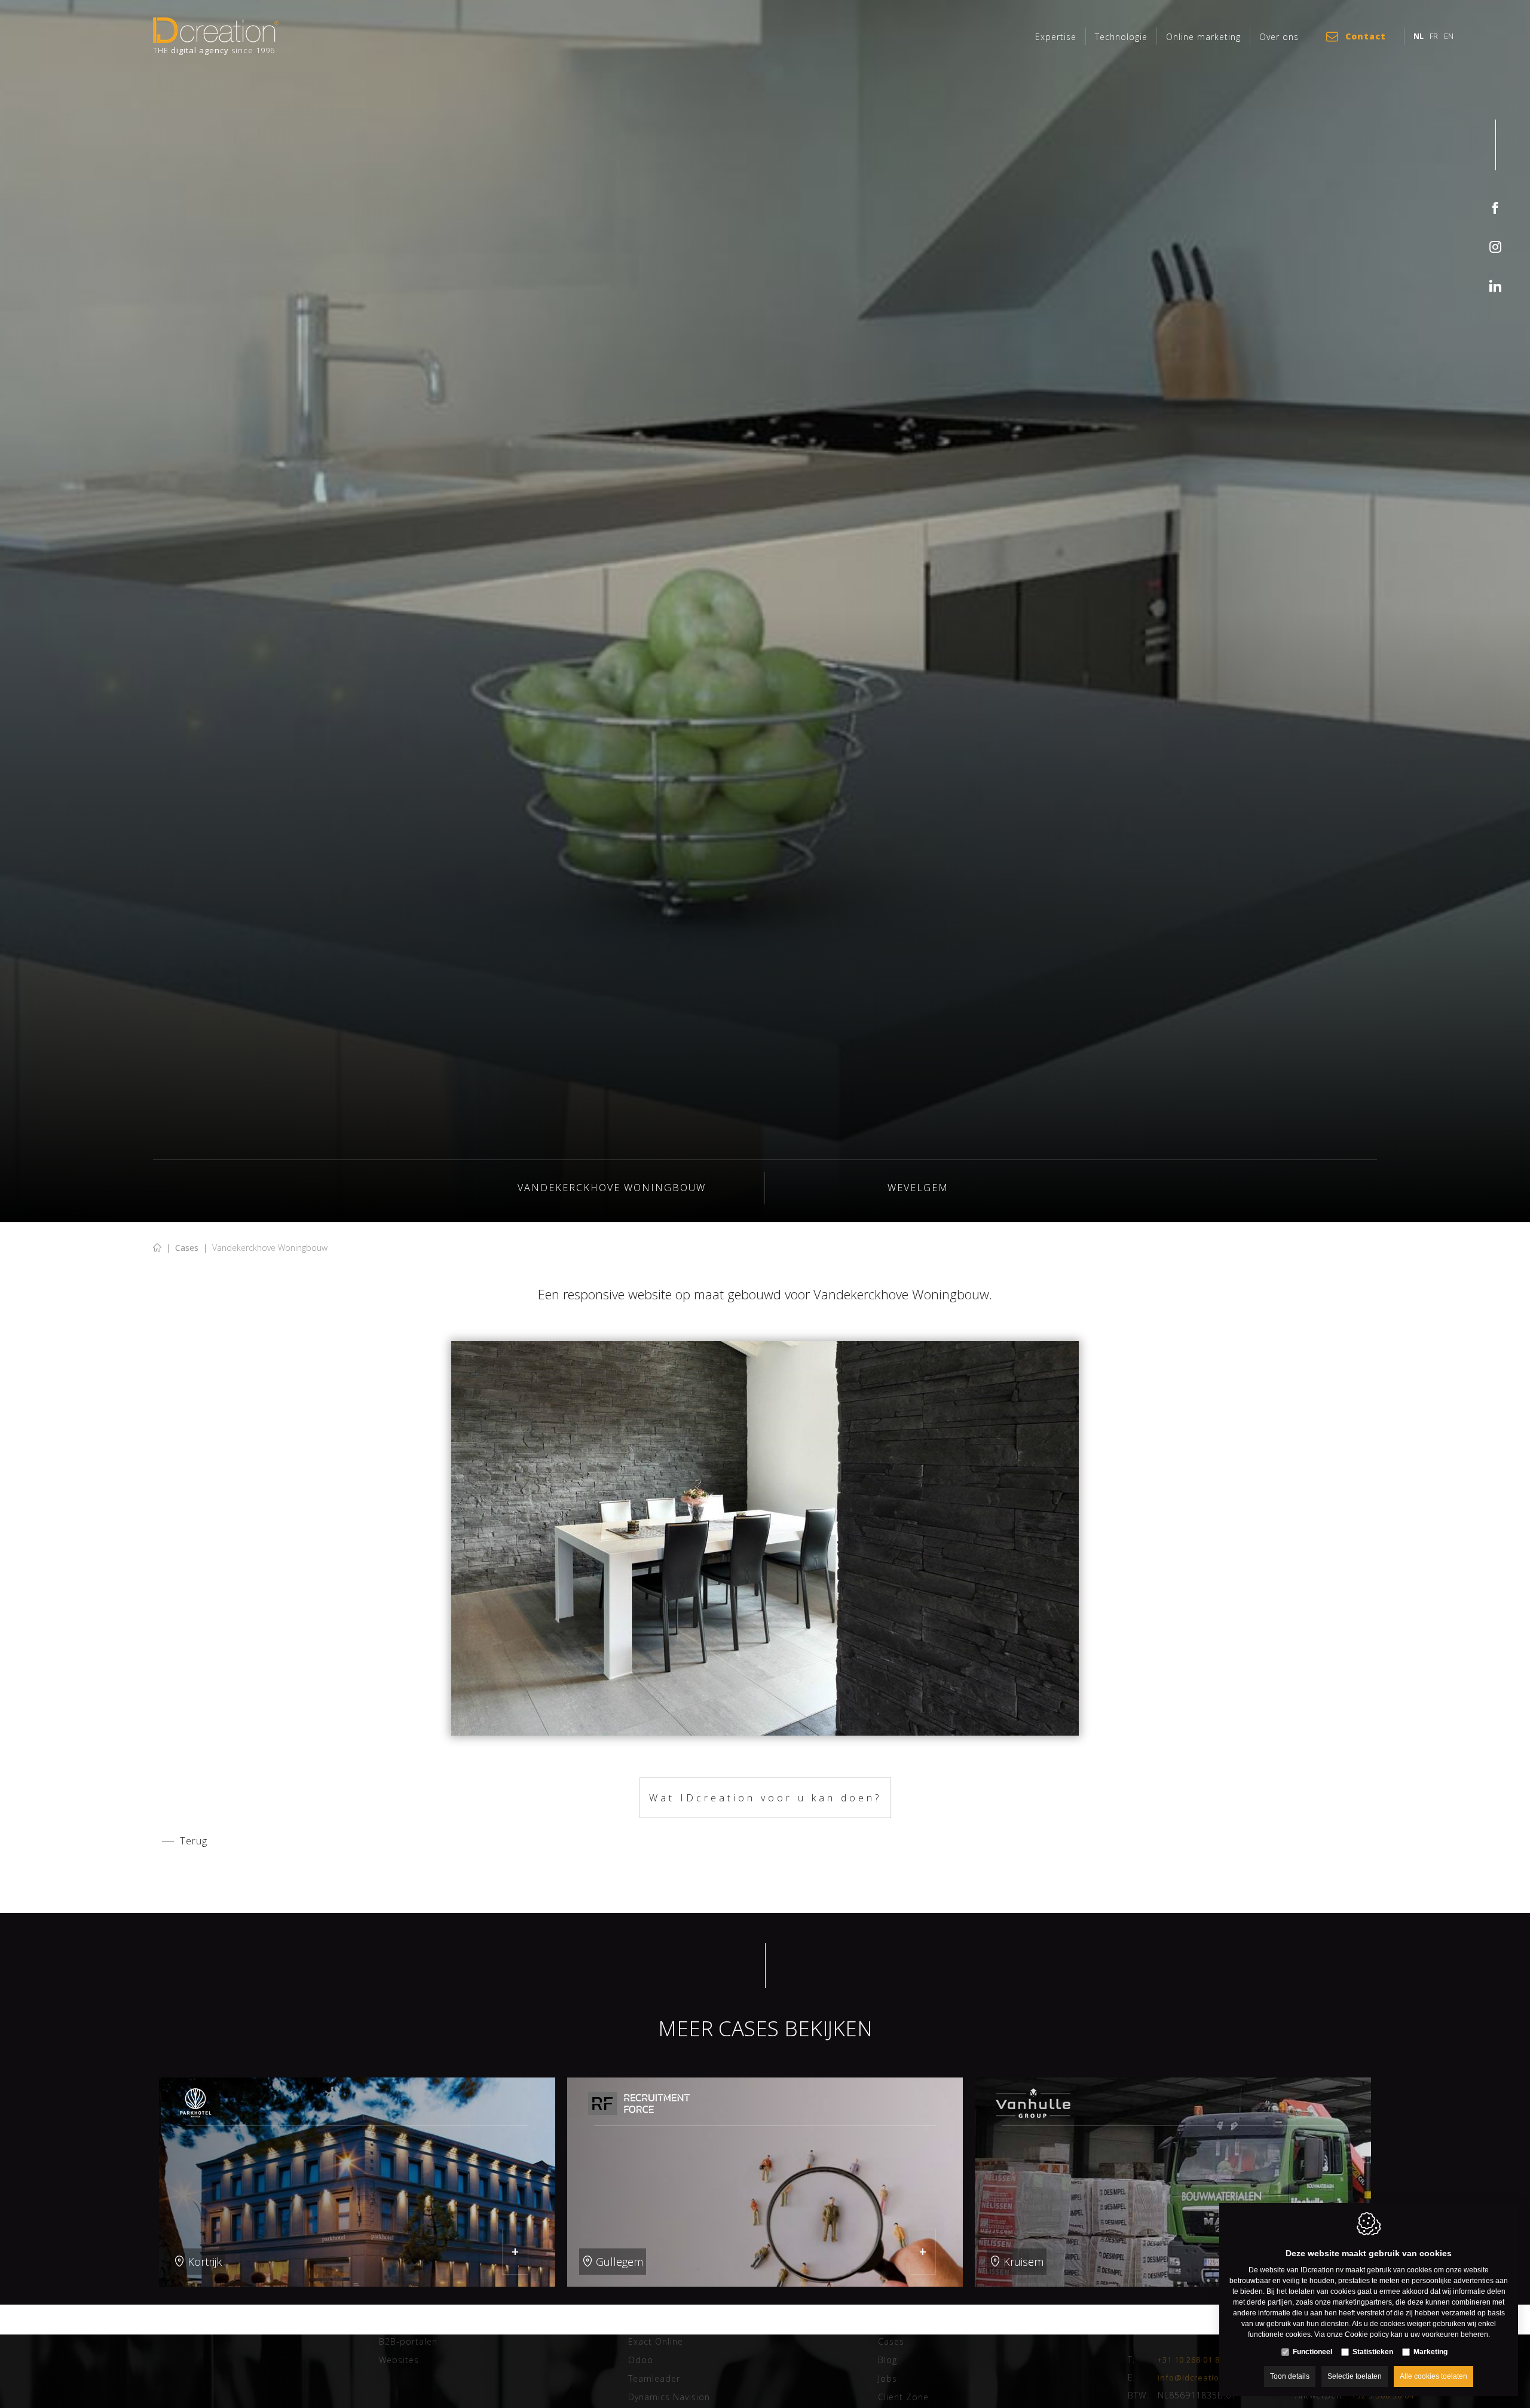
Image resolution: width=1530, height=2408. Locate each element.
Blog (888, 2360)
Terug (194, 1841)
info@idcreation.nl (1196, 2377)
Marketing (1430, 2352)
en (1449, 36)
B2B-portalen (408, 2341)
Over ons (1279, 37)
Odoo (641, 2360)
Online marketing (1203, 37)
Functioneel (1312, 2352)
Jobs (888, 2378)
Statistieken (1373, 2352)
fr (1434, 36)
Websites (399, 2360)
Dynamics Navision (669, 2397)
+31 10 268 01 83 (1191, 2359)
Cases (187, 1248)
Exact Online (656, 2341)
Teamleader (654, 2378)
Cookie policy (1367, 2334)
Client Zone (903, 2397)
